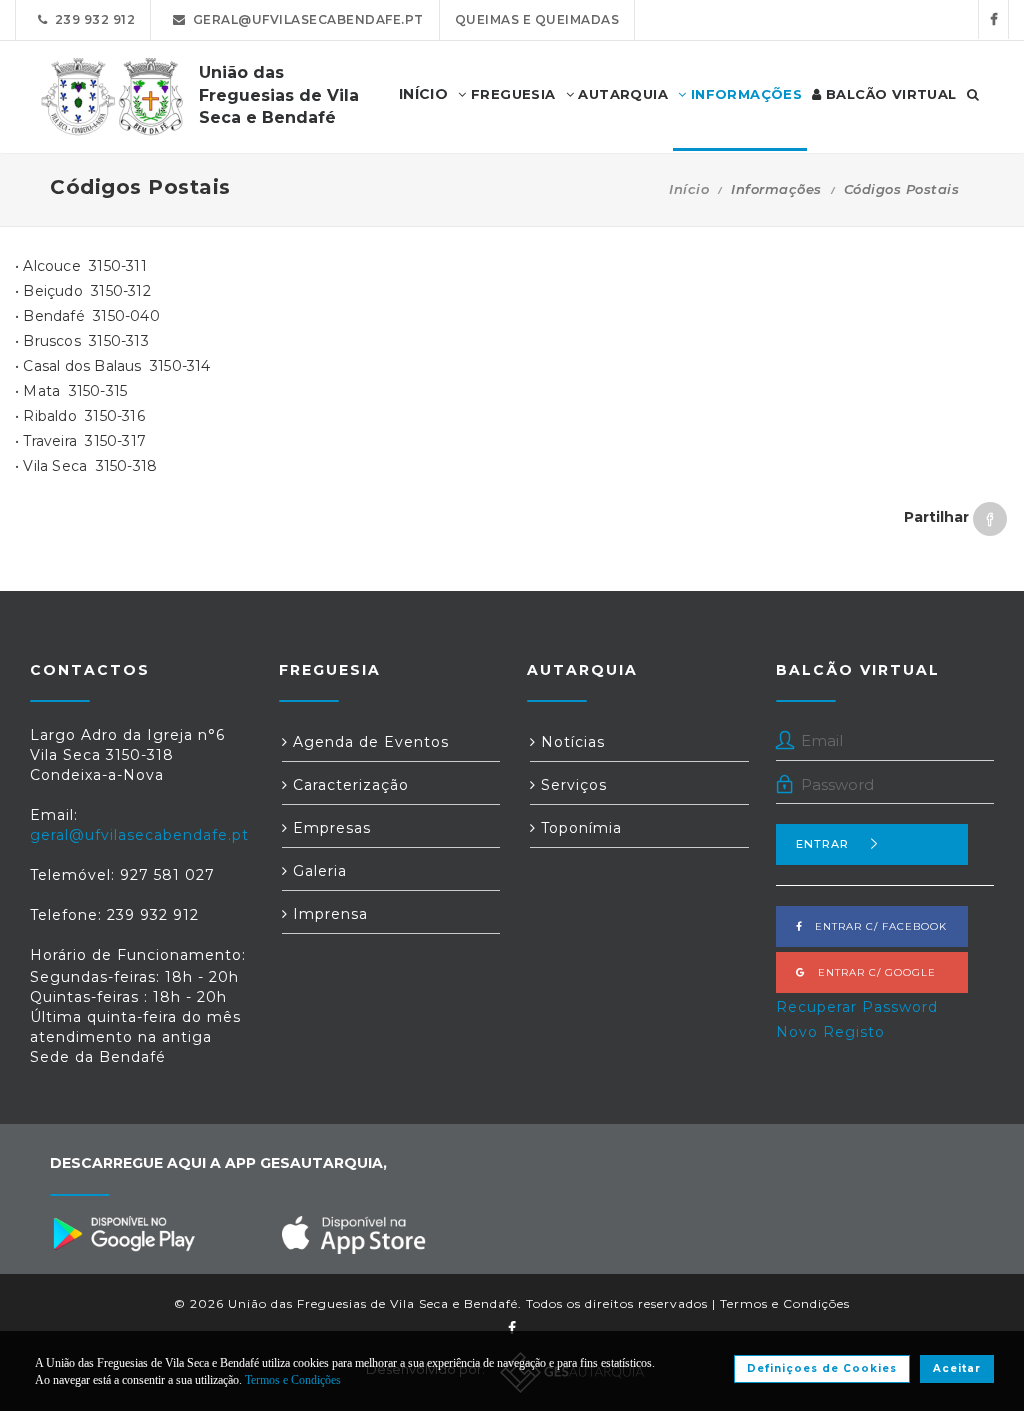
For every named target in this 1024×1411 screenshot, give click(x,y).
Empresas (329, 828)
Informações (744, 94)
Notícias (570, 742)
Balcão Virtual (889, 94)
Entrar (822, 844)
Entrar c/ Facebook (875, 926)
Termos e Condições (785, 1303)
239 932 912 (92, 19)
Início (689, 189)
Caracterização (348, 785)
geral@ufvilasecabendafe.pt (305, 19)
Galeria (317, 871)
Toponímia (579, 828)
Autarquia (621, 94)
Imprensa (328, 914)
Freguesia (511, 94)
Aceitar (957, 1368)
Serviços (571, 785)
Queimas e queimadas (537, 19)
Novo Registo (830, 1032)
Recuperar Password (857, 1007)
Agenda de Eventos (368, 742)
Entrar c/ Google (871, 972)
